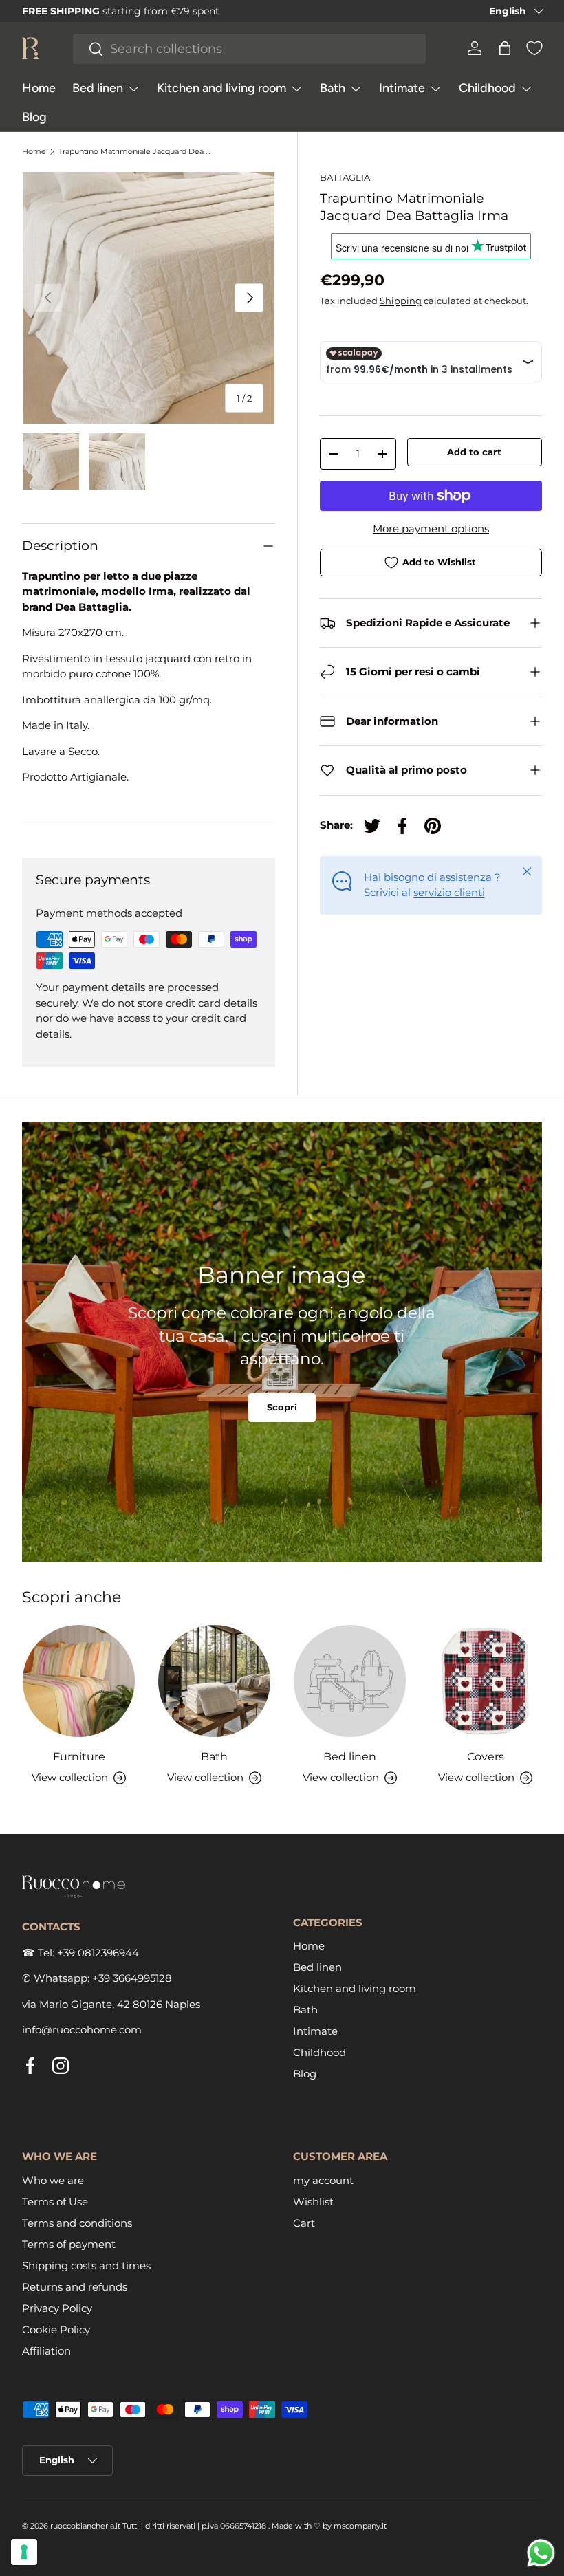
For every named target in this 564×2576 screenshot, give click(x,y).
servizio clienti (449, 892)
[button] (505, 48)
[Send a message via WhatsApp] (541, 2553)
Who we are (53, 2180)
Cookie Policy (56, 2329)
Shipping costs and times (86, 2266)
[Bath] (214, 1681)
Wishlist (313, 2202)
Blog (34, 117)
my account (323, 2180)
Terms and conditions (77, 2223)
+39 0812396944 (98, 1953)
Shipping (401, 301)
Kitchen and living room (355, 1988)
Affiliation (46, 2351)
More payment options (431, 528)
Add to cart (474, 452)
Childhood (319, 2052)
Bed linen (350, 1756)
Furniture (79, 1756)
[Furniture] (79, 1681)
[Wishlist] (534, 48)
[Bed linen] (350, 1681)
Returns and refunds (75, 2287)
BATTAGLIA (345, 177)
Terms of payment (69, 2244)
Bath (214, 1756)
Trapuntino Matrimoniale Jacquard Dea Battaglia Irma (136, 152)
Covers (486, 1756)
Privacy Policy (57, 2308)
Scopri (282, 1407)
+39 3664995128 (132, 1978)
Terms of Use (55, 2202)
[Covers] (485, 1681)
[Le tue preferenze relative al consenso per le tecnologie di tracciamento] (24, 2552)
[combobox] (249, 49)
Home (39, 88)
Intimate (315, 2031)
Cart (304, 2223)
